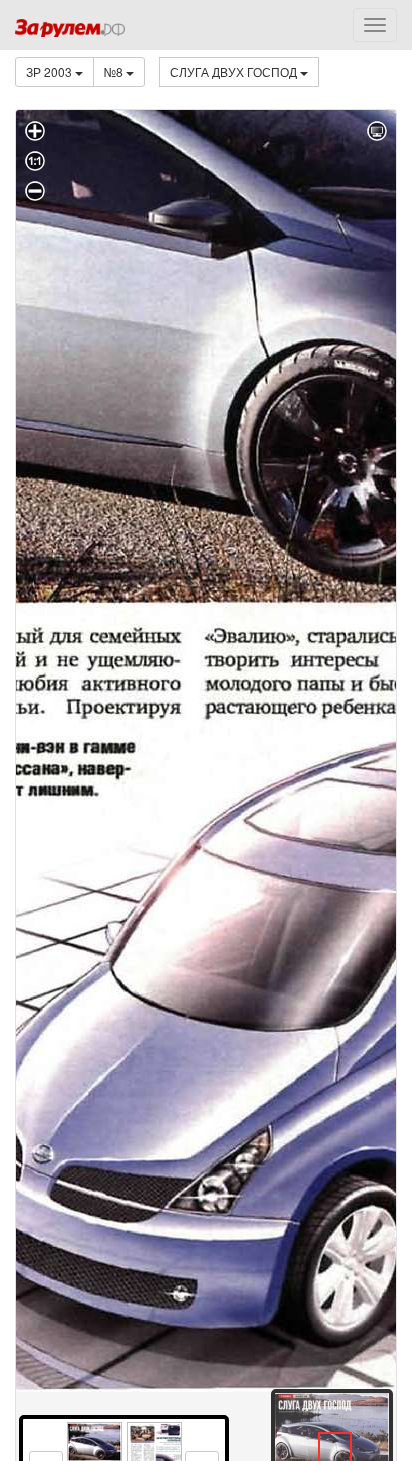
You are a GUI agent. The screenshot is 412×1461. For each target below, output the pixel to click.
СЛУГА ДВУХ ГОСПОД (235, 71)
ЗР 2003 (50, 71)
